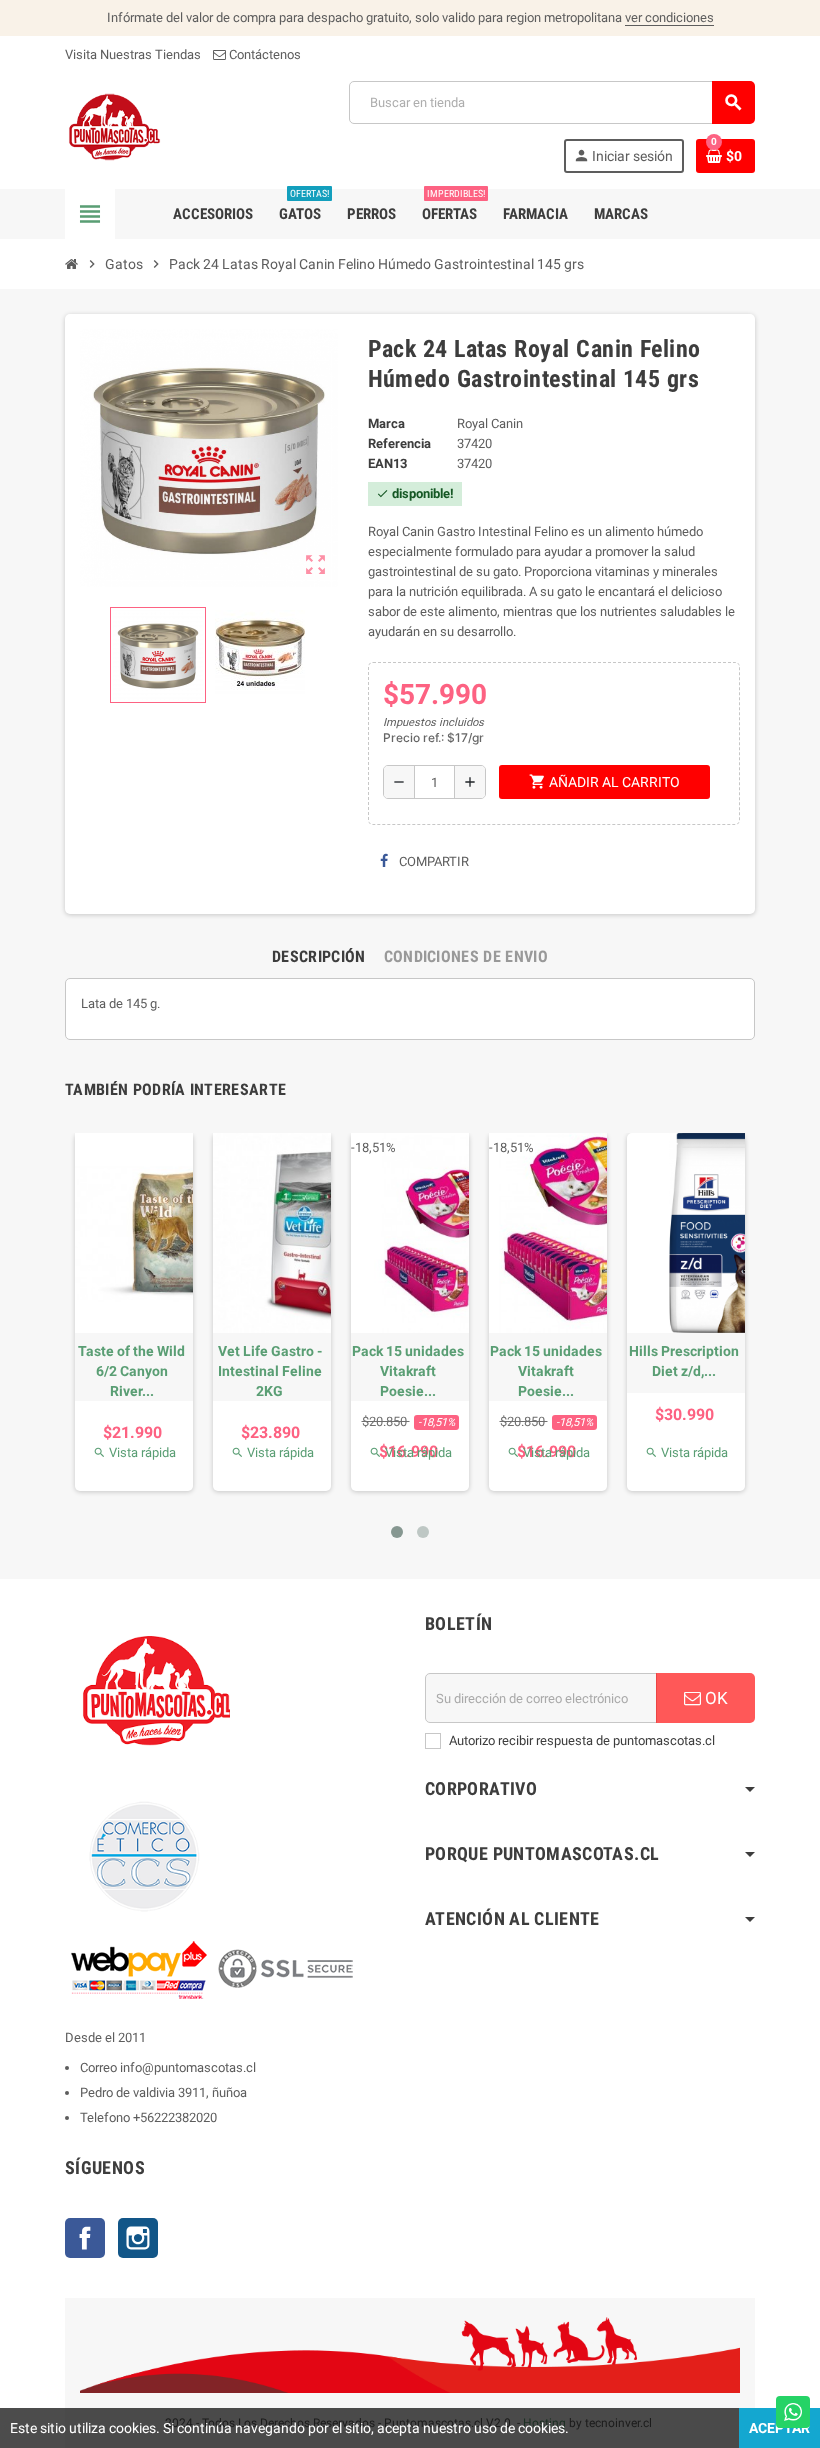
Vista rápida (121, 1452)
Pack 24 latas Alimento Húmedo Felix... (119, 1371)
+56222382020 (175, 2117)
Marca (386, 423)
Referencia (399, 443)
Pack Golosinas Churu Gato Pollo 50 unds (257, 1371)
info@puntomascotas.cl (188, 2067)
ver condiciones (669, 17)
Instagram (138, 2238)
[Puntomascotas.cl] (114, 125)
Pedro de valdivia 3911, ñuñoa (163, 2092)
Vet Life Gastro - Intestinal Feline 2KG (671, 1371)
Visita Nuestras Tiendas (133, 54)
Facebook (85, 2238)
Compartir (432, 861)
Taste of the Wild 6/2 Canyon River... (533, 1371)
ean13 (387, 463)
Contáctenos (263, 54)
